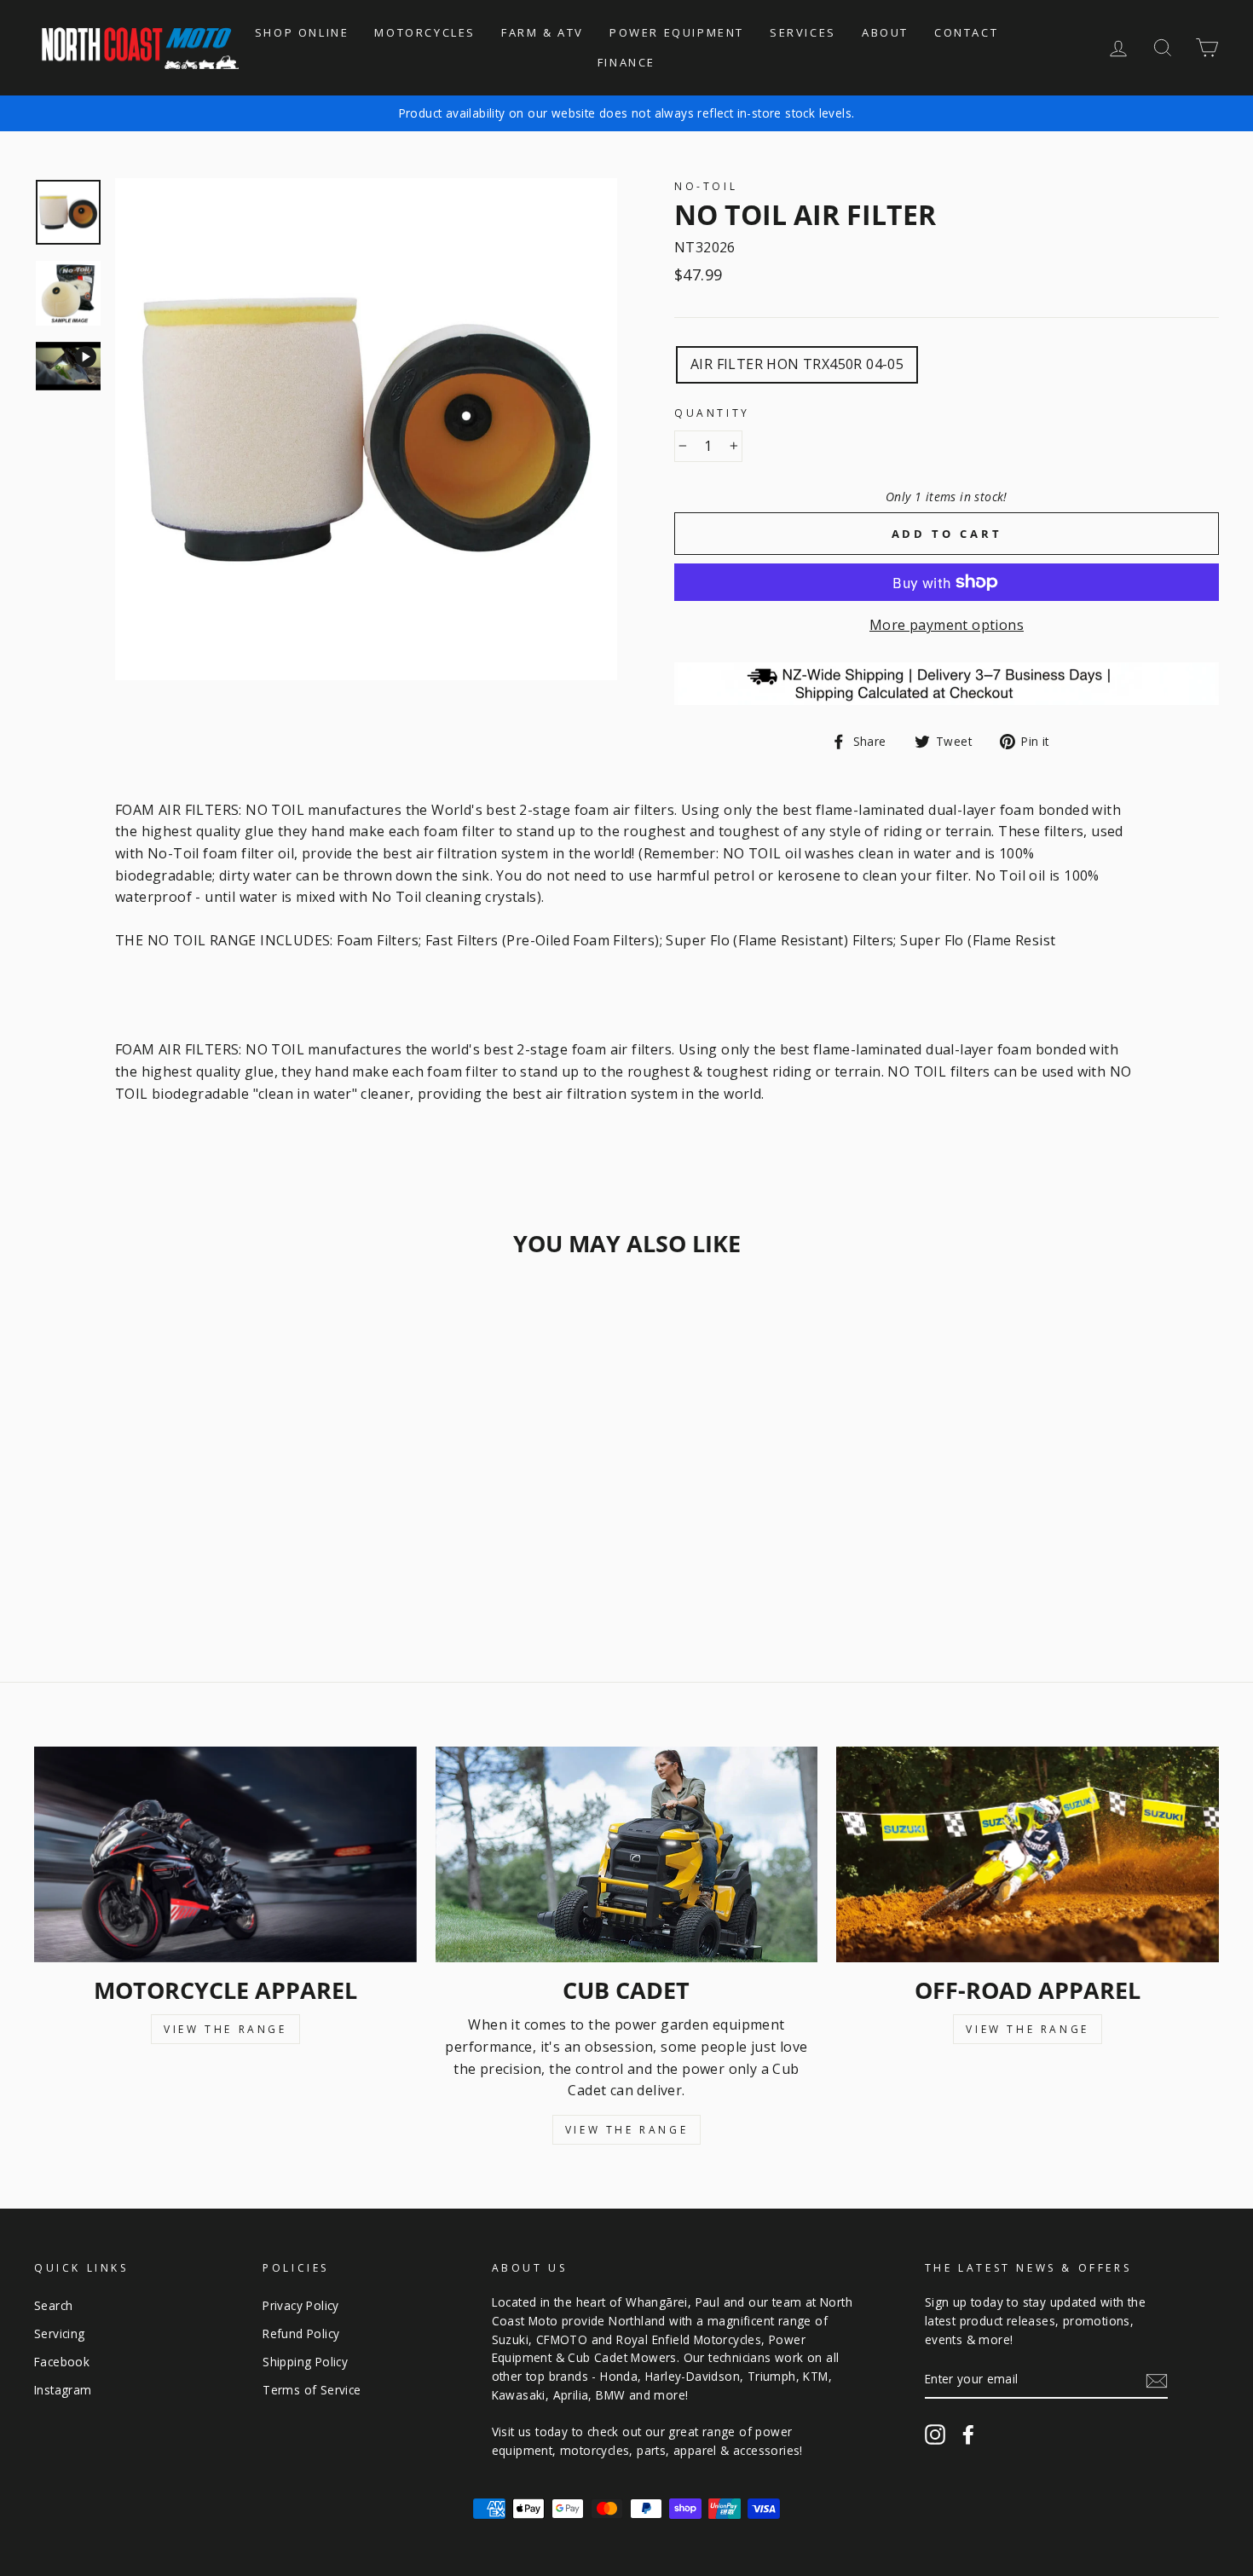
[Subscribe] (1157, 2380)
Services (803, 32)
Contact (966, 32)
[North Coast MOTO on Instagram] (935, 2434)
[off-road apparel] (1028, 1854)
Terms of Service (312, 2390)
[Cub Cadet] (627, 1854)
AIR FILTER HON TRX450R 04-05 (797, 364)
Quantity (712, 413)
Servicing (60, 2333)
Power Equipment (677, 32)
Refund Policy (301, 2333)
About (885, 32)
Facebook (62, 2362)
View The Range (225, 2029)
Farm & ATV (543, 32)
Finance (626, 62)
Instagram (63, 2390)
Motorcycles (425, 32)
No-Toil (706, 186)
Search (53, 2305)
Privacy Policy (301, 2305)
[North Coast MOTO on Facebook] (968, 2434)
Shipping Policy (305, 2362)
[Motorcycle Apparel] (225, 1854)
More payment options (947, 625)
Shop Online (302, 32)
